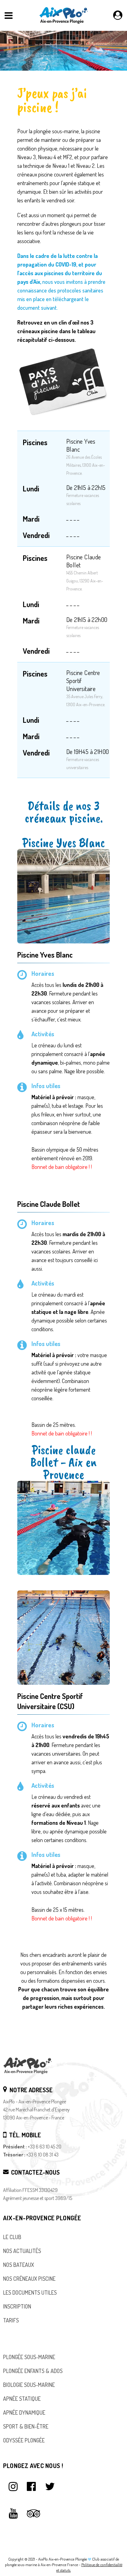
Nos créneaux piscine (29, 2279)
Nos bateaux (18, 2265)
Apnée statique (22, 2399)
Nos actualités (22, 2251)
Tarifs (11, 2320)
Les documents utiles (30, 2292)
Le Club (12, 2237)
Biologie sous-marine (29, 2385)
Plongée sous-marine (29, 2357)
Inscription (17, 2306)
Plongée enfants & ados (33, 2371)
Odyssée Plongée (24, 2440)
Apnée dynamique (24, 2412)
